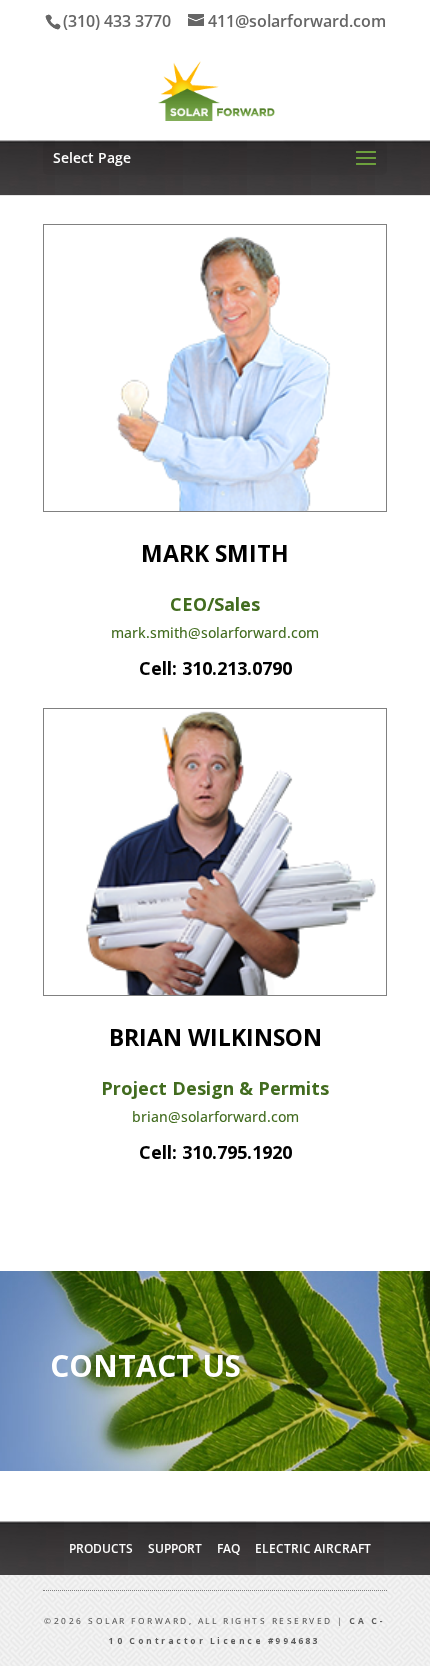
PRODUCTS (101, 1548)
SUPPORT (175, 1548)
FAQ (228, 1548)
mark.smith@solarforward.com (215, 632)
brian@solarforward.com (215, 1116)
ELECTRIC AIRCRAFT (313, 1548)
